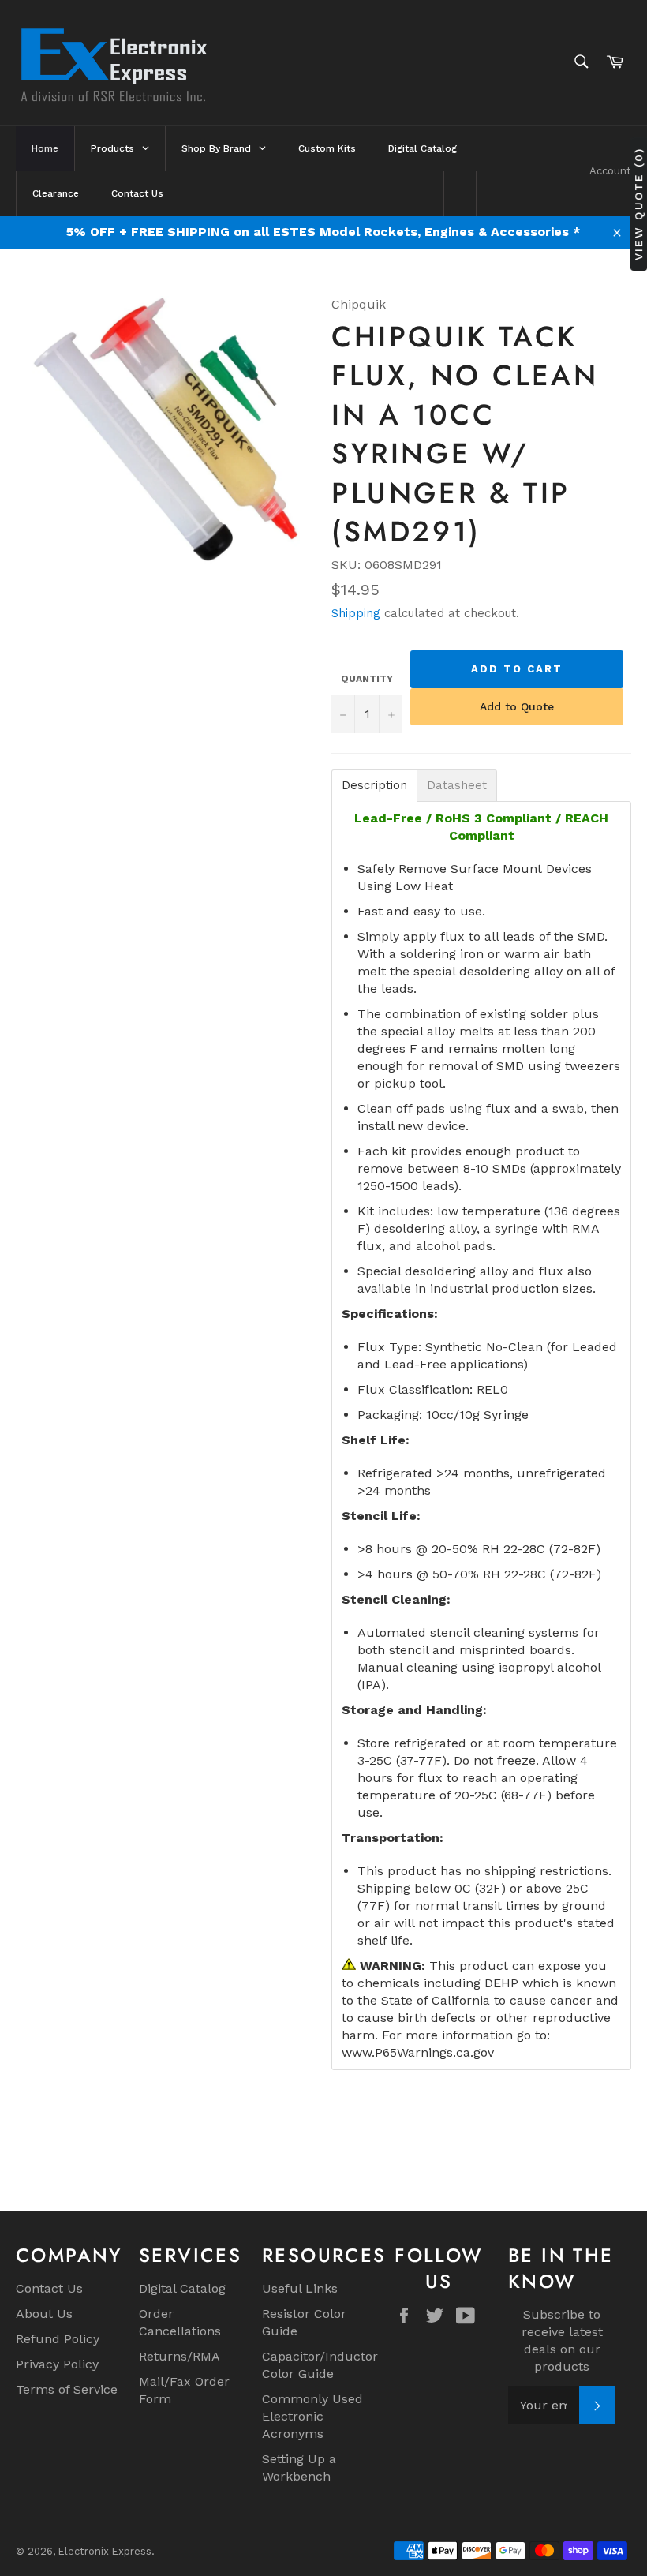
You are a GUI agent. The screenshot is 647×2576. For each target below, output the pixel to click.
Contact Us (49, 2288)
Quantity (367, 679)
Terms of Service (67, 2389)
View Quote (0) (638, 204)
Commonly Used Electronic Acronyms (312, 2416)
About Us (44, 2314)
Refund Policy (58, 2339)
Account (610, 171)
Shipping (356, 613)
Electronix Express (105, 2551)
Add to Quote (517, 706)
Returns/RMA (180, 2356)
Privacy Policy (57, 2364)
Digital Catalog (182, 2288)
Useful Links (300, 2288)
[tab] (374, 786)
